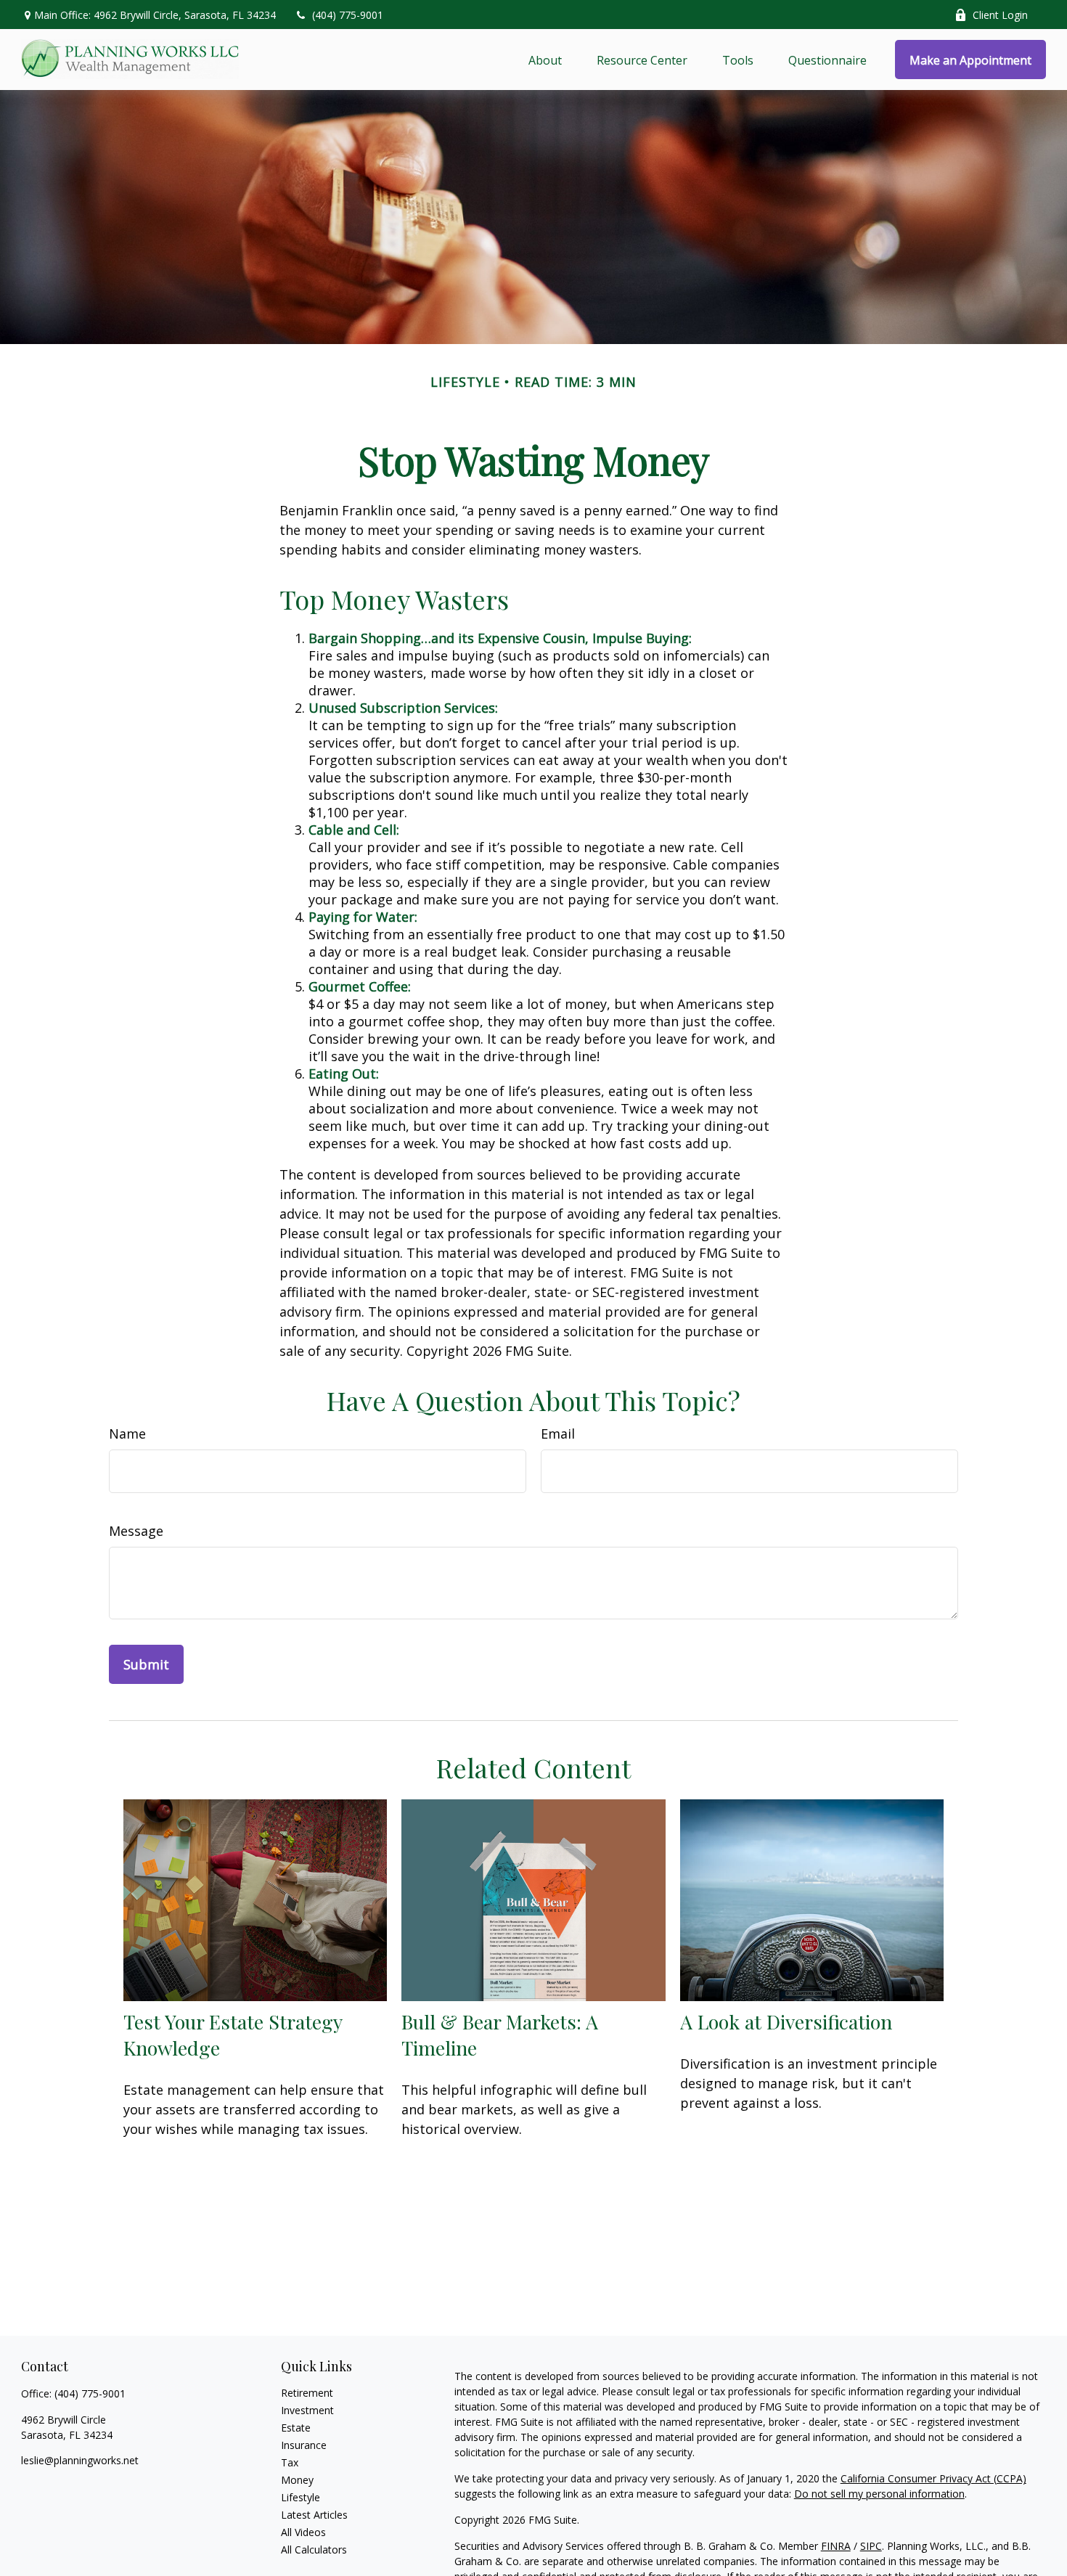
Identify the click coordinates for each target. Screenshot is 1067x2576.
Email (558, 1434)
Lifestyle (301, 2497)
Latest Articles (314, 2515)
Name (127, 1434)
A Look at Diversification (786, 2021)
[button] (545, 60)
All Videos (303, 2532)
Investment (307, 2410)
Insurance (304, 2445)
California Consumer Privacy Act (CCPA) (933, 2478)
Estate (296, 2428)
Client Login (1000, 15)
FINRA (836, 2546)
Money (297, 2480)
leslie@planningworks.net (80, 2460)
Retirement (307, 2393)
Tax (290, 2462)
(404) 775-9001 (348, 15)
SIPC (871, 2546)
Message (136, 1531)
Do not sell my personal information (879, 2494)
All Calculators (314, 2550)
